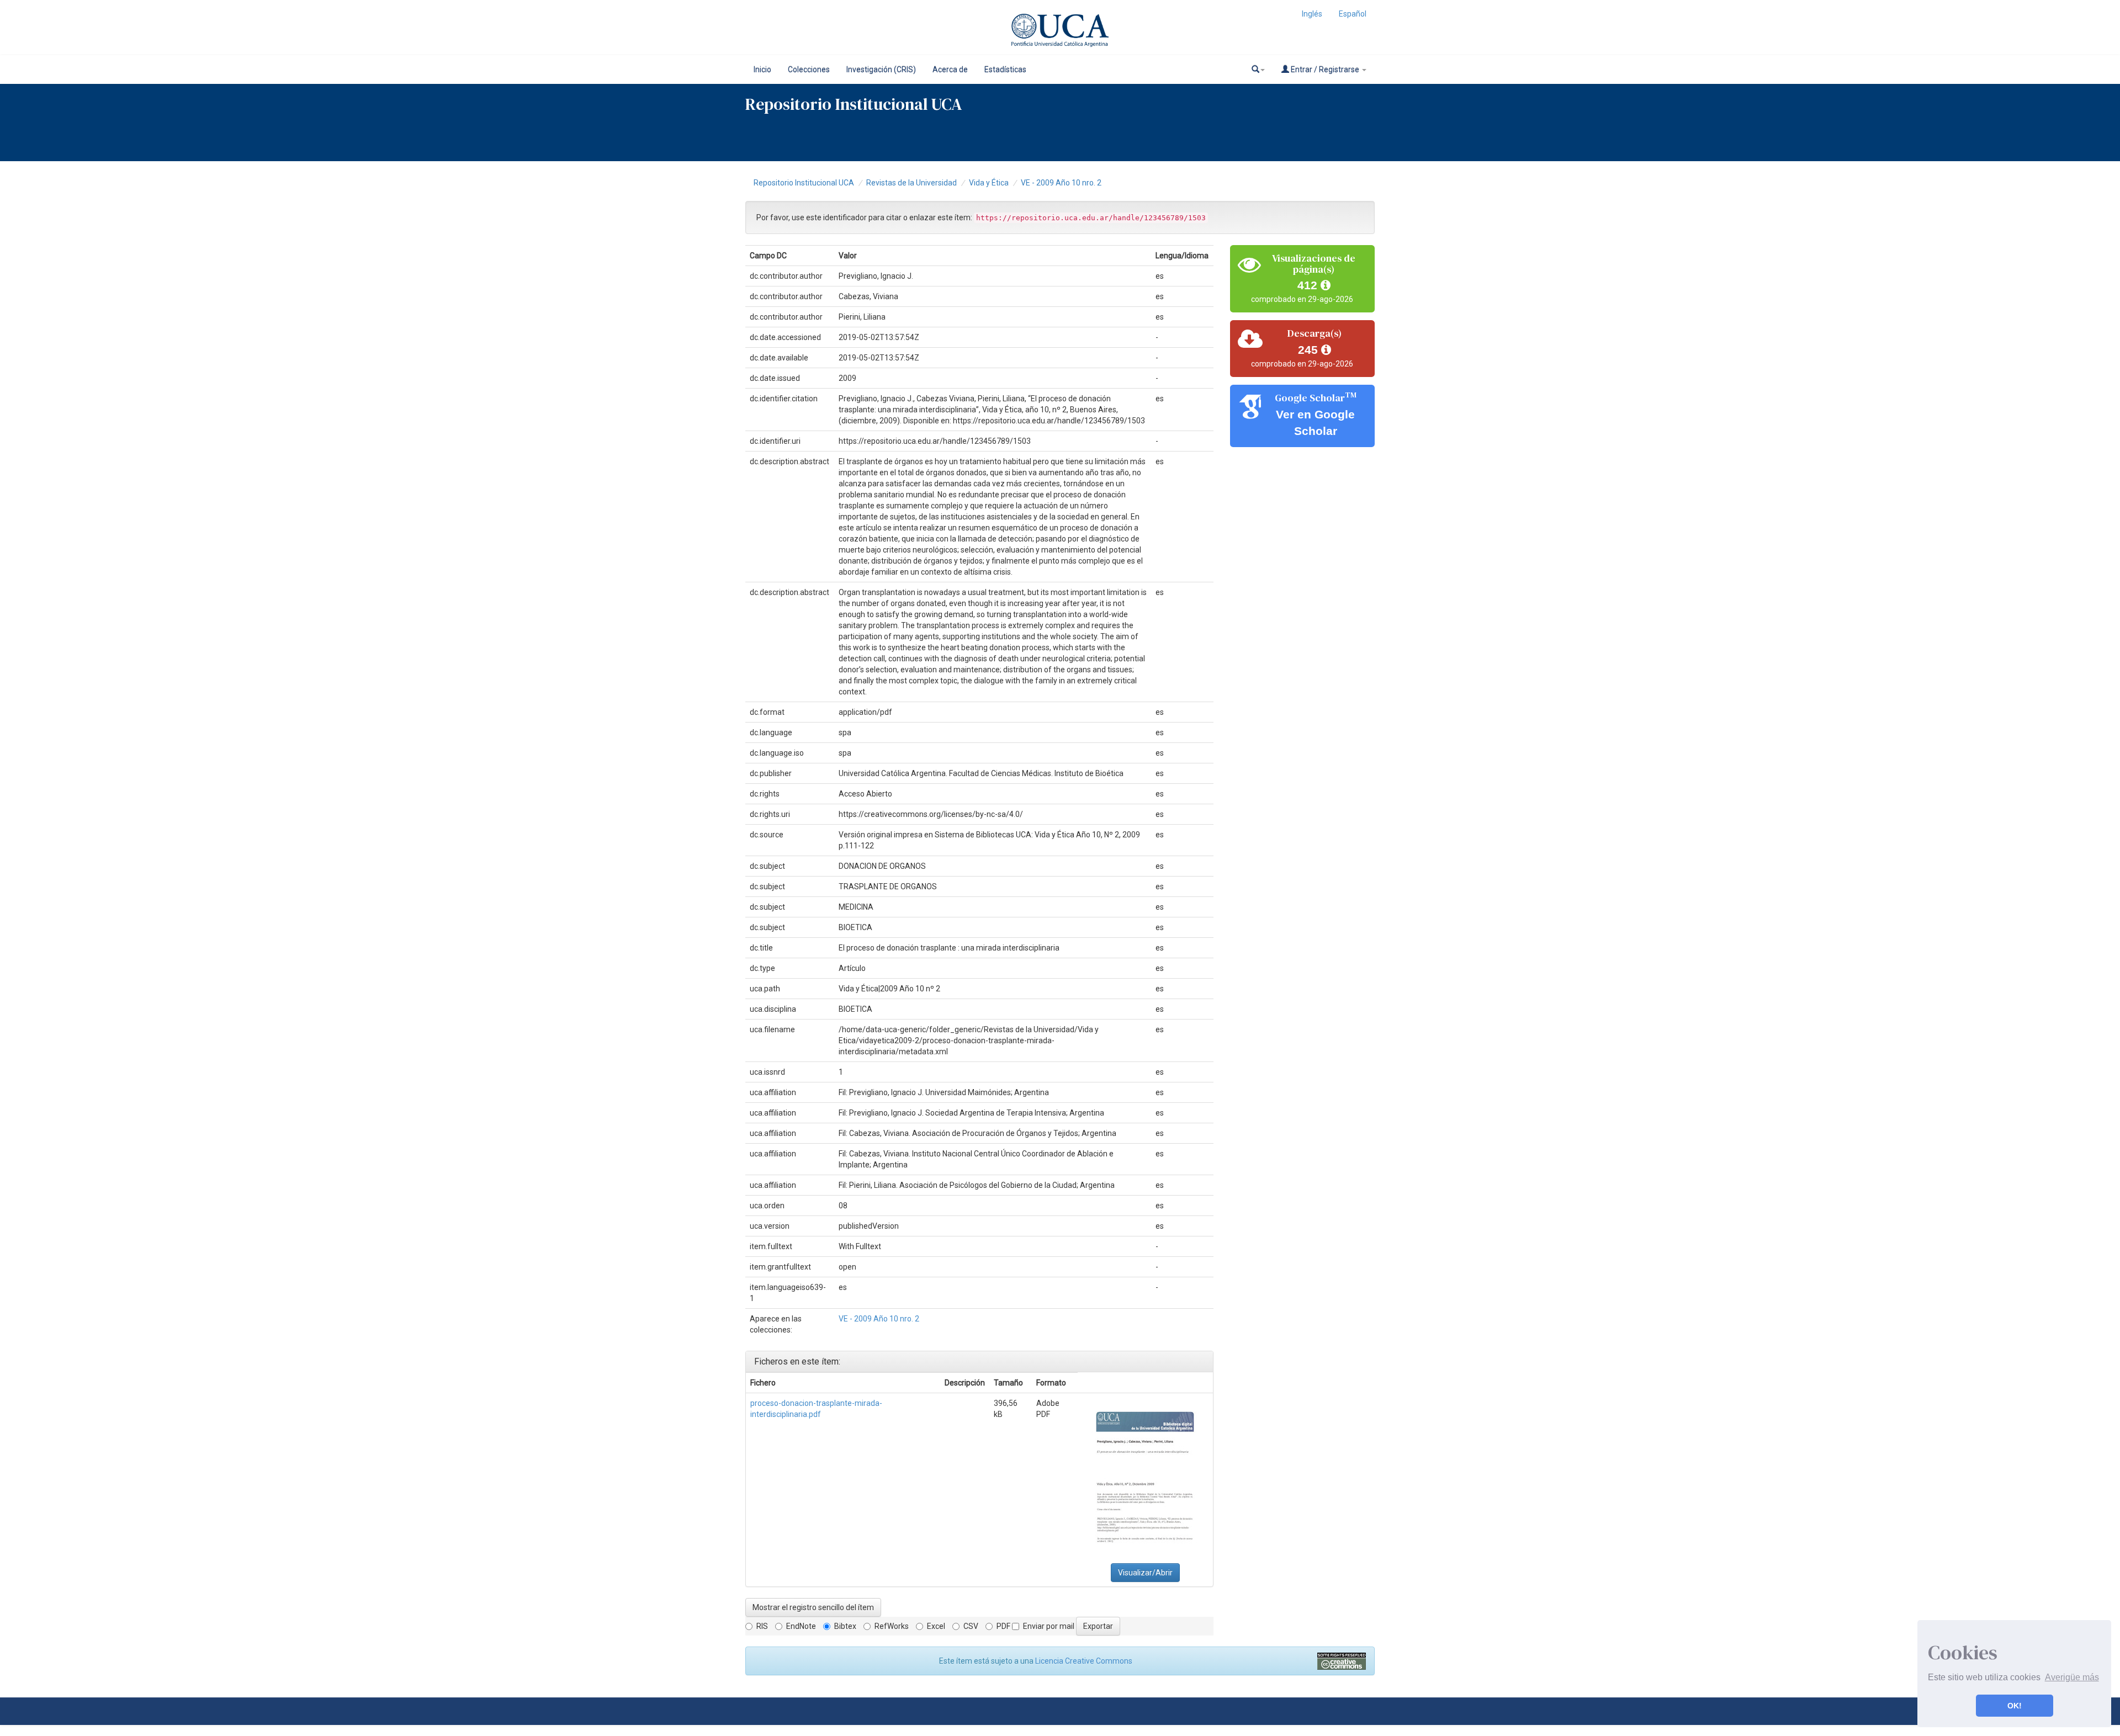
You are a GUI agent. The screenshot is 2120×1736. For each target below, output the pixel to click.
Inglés (1312, 14)
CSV (971, 1626)
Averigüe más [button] (2072, 1677)
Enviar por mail (1049, 1626)
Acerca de (950, 70)
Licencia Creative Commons (1084, 1661)
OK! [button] (2015, 1706)
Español (1353, 14)
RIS (762, 1626)
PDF (1003, 1626)
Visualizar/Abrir (1145, 1573)
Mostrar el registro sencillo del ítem (813, 1607)
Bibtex (845, 1626)
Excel (936, 1626)
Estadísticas (1005, 70)
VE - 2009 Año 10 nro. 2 (1061, 183)
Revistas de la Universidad (911, 183)
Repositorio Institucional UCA (804, 183)
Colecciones (809, 70)
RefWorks (892, 1626)
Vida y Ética (989, 183)
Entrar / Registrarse (1325, 70)
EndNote (801, 1626)
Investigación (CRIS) (881, 70)
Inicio (762, 70)
